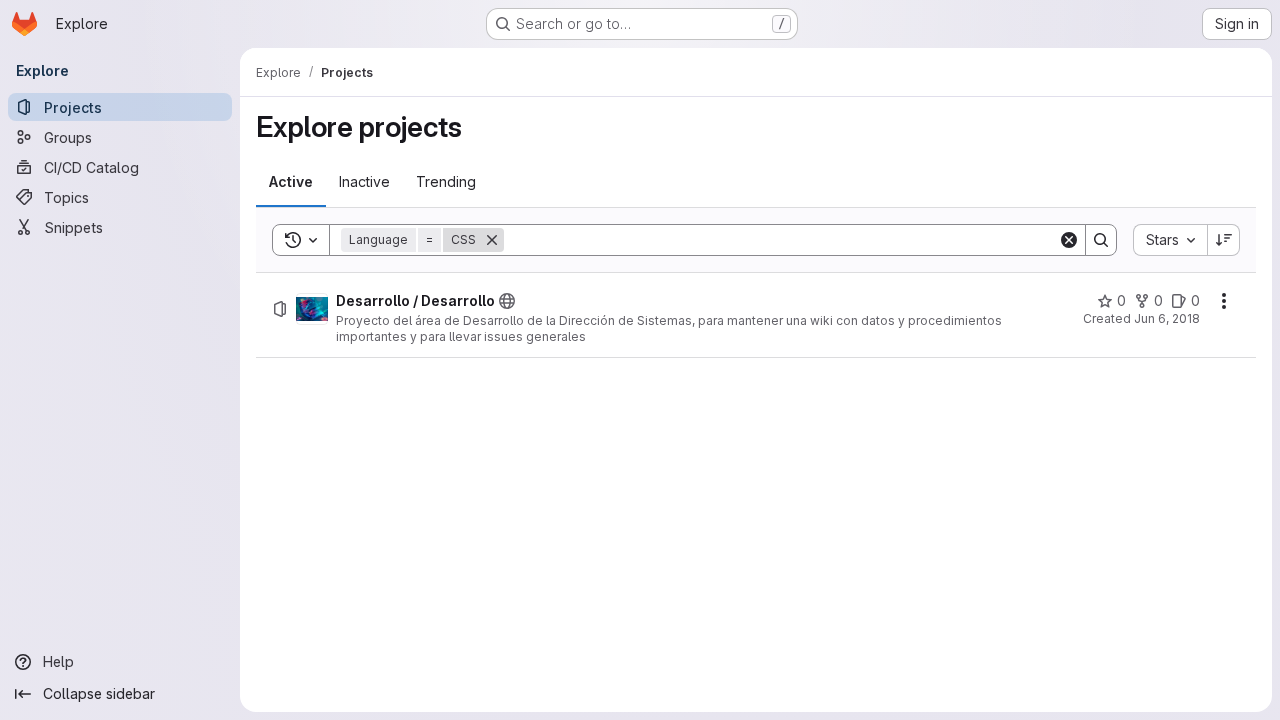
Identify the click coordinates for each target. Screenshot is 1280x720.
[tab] (291, 182)
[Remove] (492, 240)
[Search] (1101, 240)
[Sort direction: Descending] (1224, 240)
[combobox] (1170, 240)
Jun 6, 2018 (1167, 318)
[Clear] (1069, 240)
